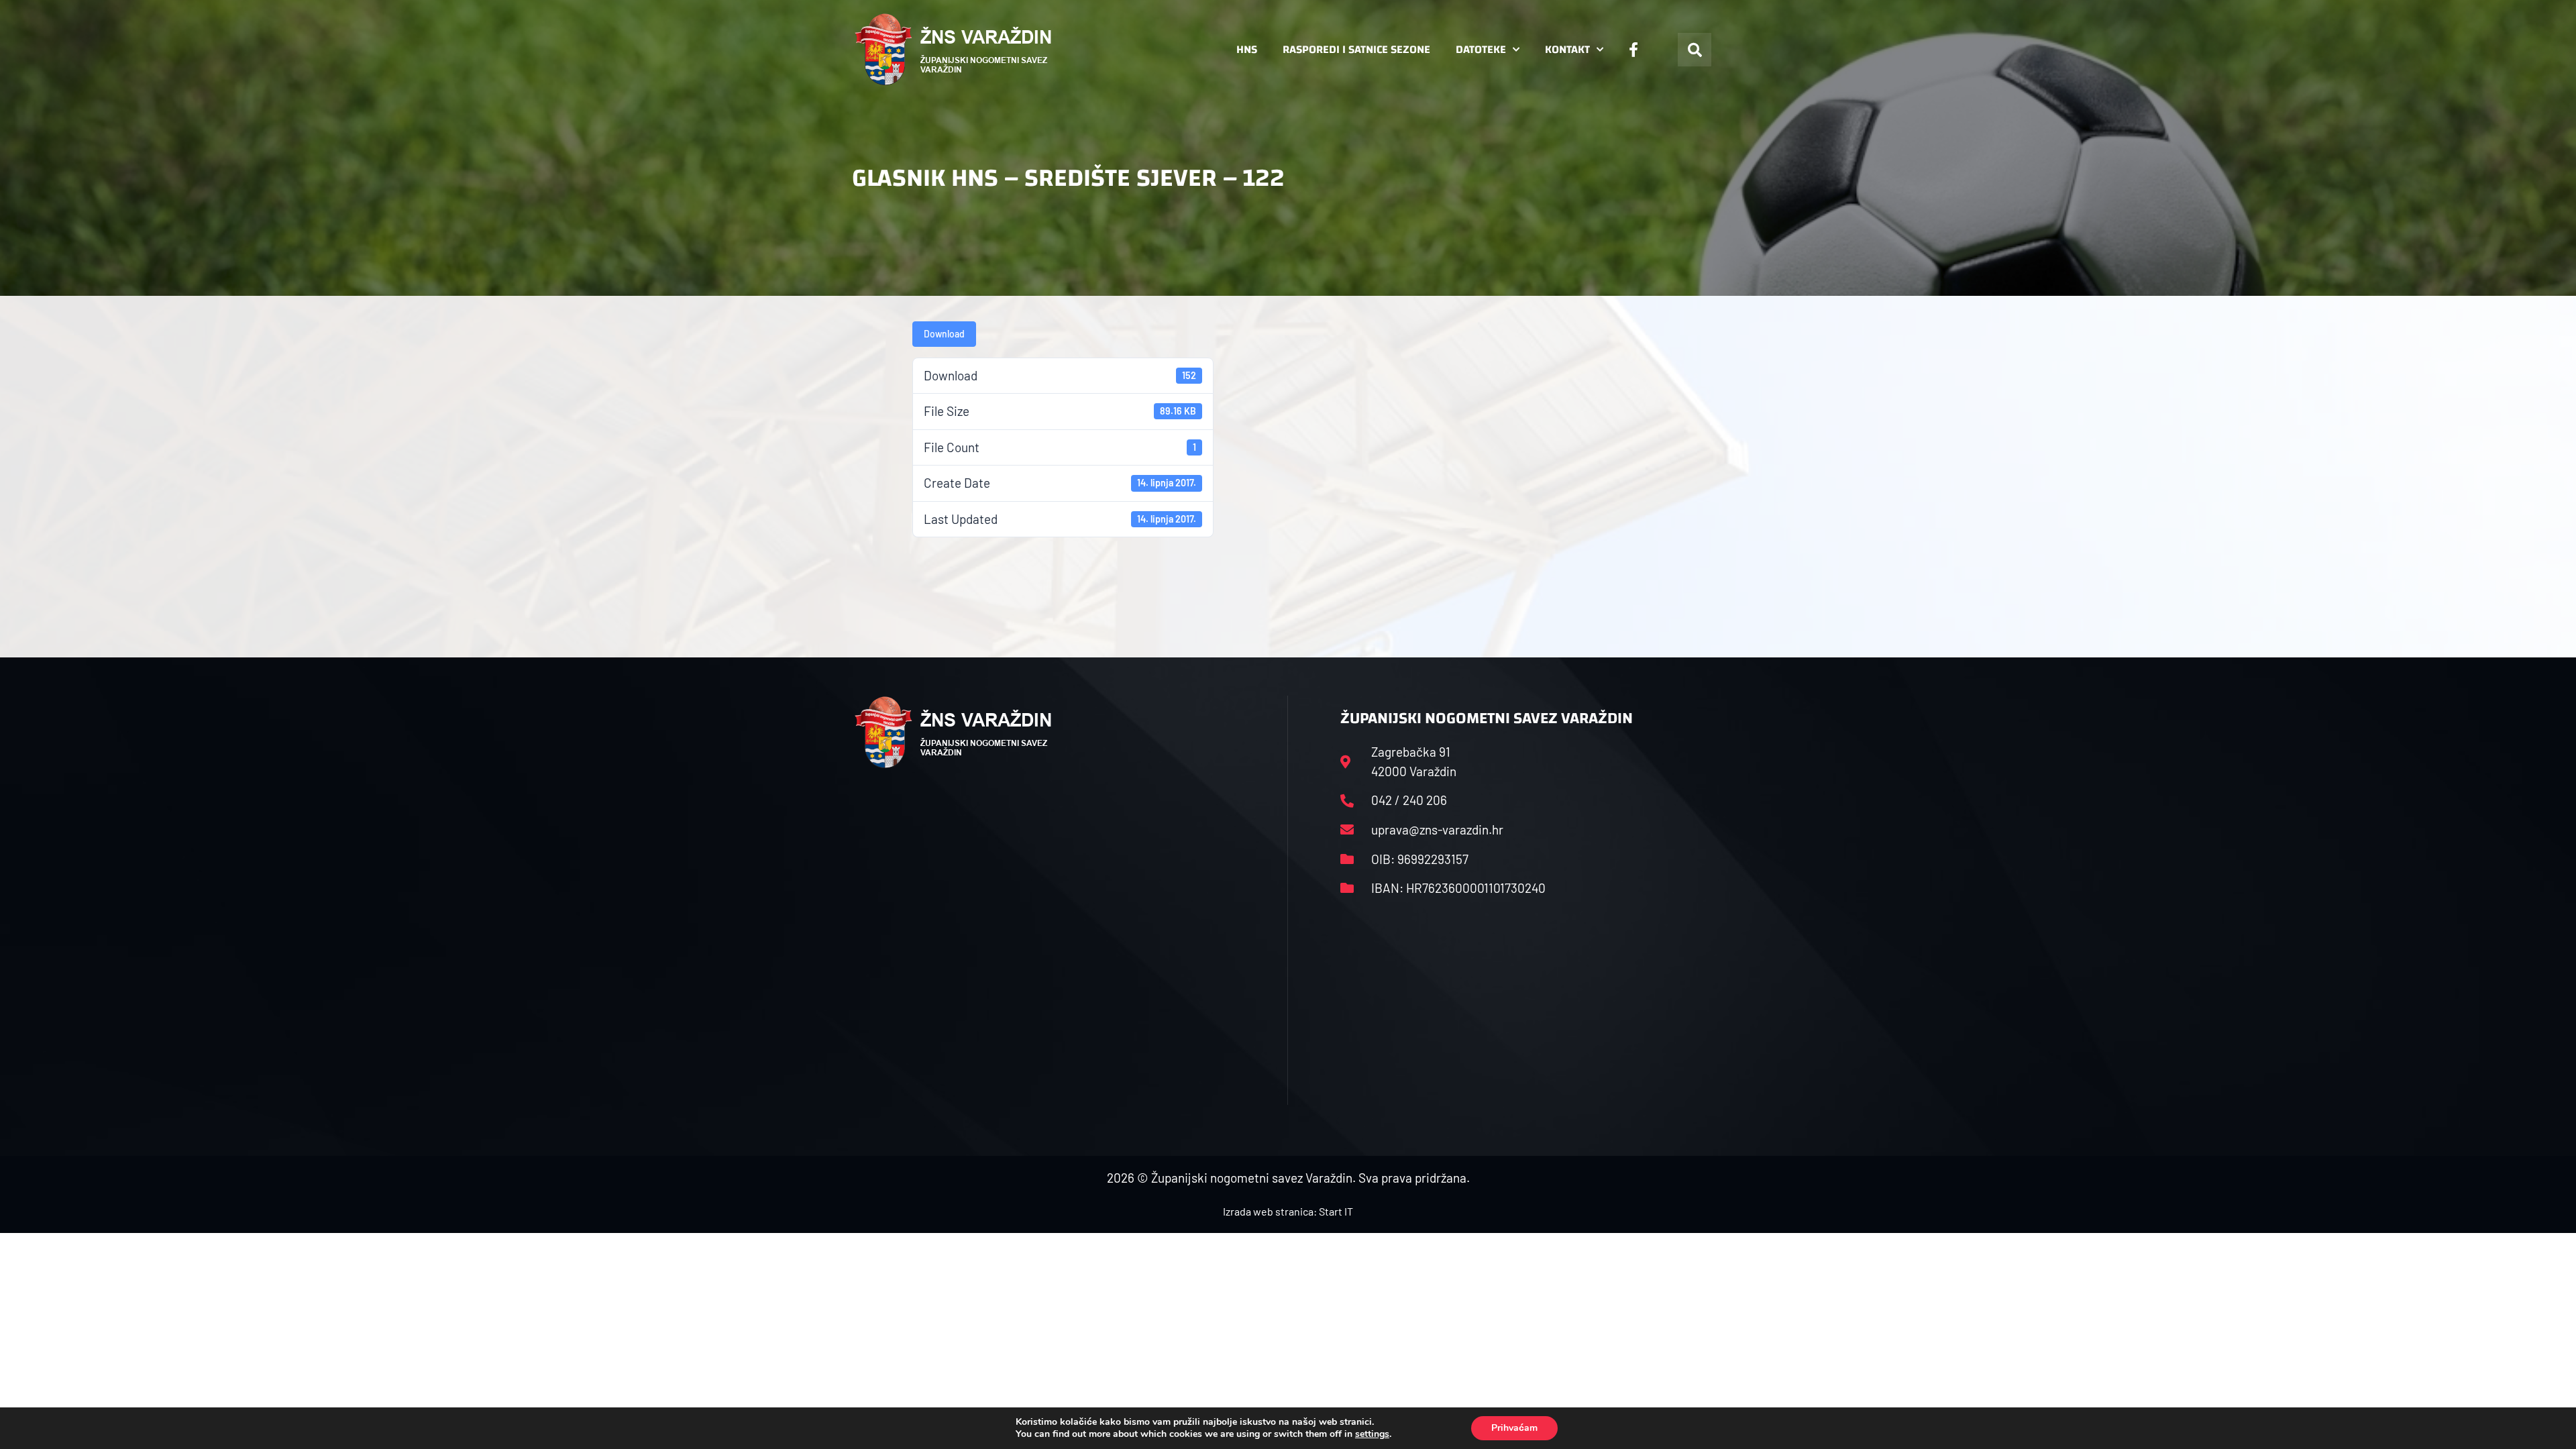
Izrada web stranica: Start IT (1288, 1211)
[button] (1695, 50)
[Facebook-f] (1633, 50)
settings (1372, 1434)
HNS (1247, 49)
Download (944, 334)
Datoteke (1481, 49)
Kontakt (1567, 49)
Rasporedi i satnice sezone (1356, 49)
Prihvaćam (1514, 1428)
